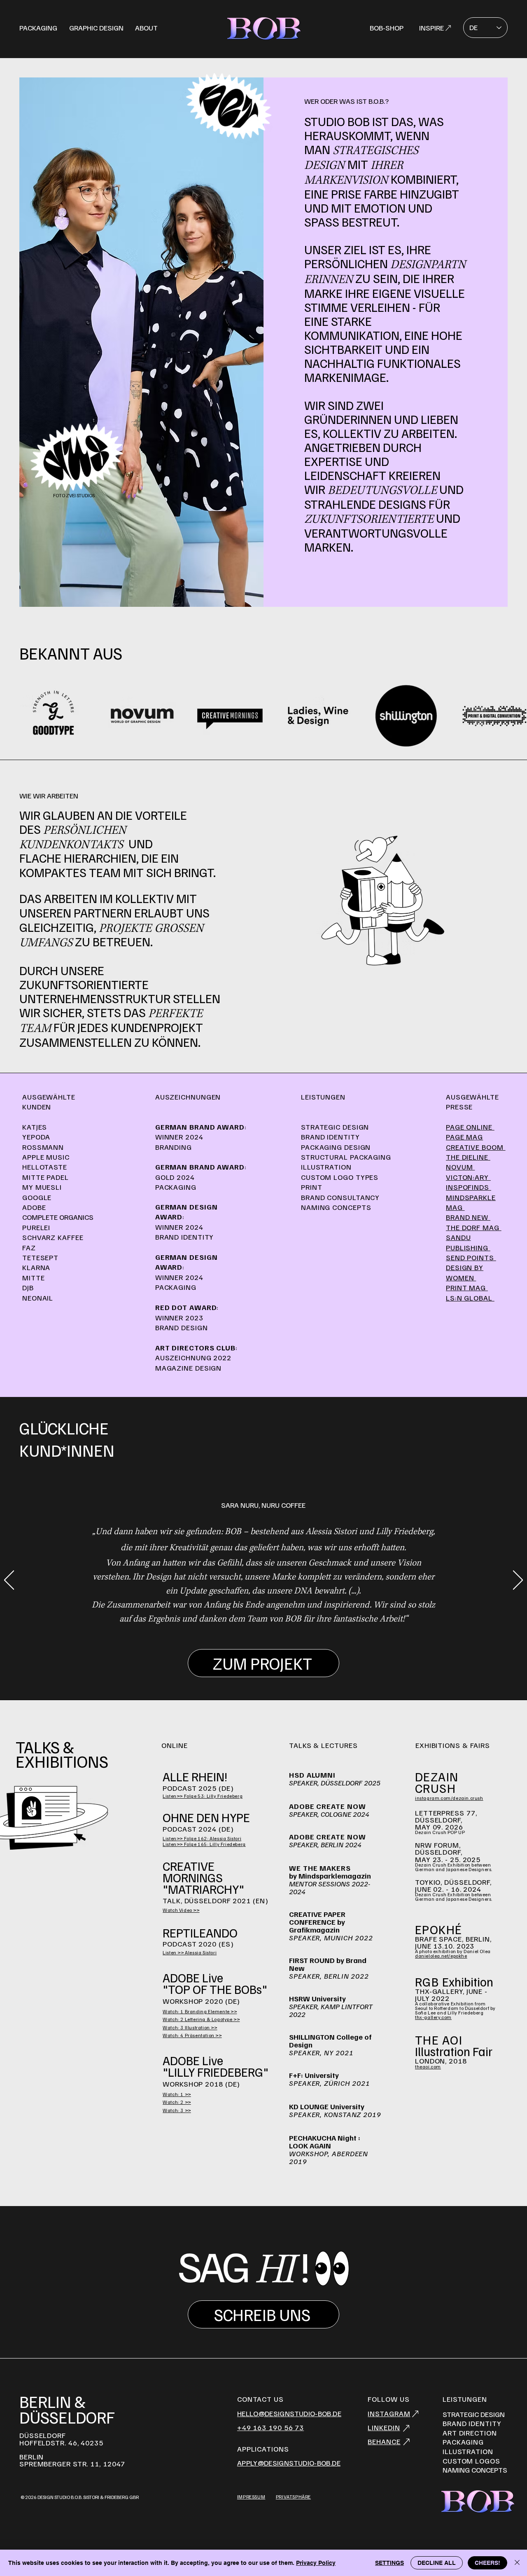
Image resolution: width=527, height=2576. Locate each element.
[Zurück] (9, 1581)
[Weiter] (518, 1581)
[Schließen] (517, 2563)
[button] (289, 2463)
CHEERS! (487, 2563)
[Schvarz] (269, 1641)
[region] (263, 28)
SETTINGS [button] (389, 2563)
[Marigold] (278, 1641)
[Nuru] (250, 1641)
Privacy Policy (316, 2563)
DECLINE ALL (437, 2563)
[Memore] (259, 1641)
